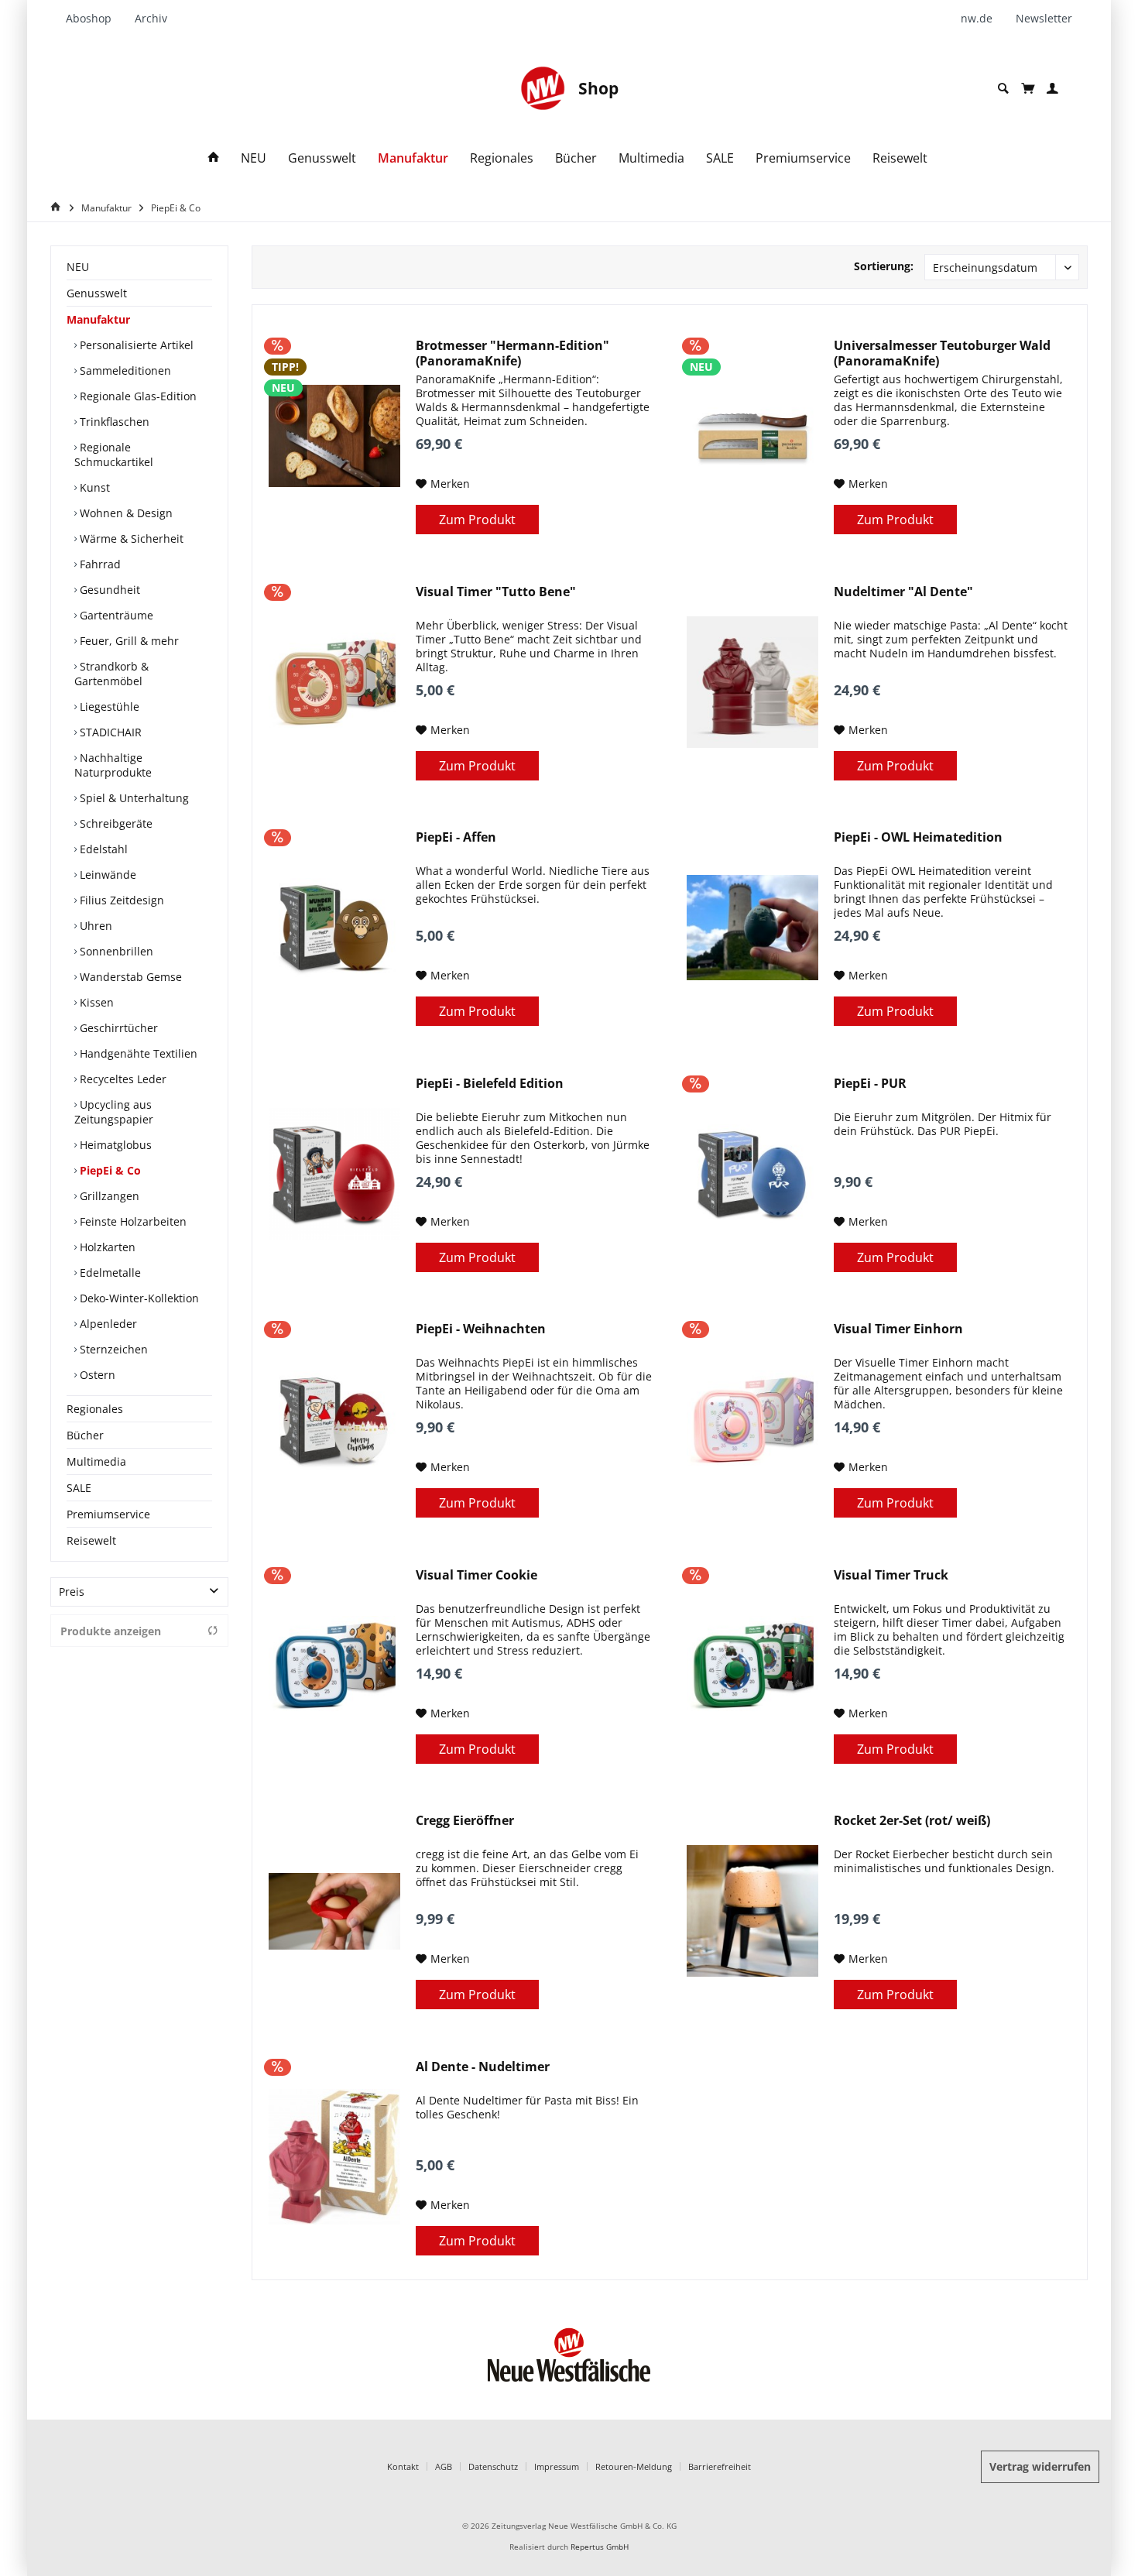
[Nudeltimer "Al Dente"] (752, 682)
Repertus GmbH (600, 2547)
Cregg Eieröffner (465, 1821)
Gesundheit (108, 590)
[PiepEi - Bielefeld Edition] (334, 1174)
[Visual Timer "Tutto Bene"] (334, 682)
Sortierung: (884, 266)
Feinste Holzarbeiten (132, 1221)
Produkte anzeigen (111, 1631)
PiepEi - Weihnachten (481, 1329)
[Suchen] (1003, 89)
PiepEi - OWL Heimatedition (918, 837)
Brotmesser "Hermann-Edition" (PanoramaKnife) (512, 353)
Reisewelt (91, 1540)
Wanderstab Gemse (129, 977)
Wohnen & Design (125, 513)
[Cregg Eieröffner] (334, 1911)
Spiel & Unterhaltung (133, 798)
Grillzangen (108, 1196)
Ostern (96, 1375)
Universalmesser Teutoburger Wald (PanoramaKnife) (942, 353)
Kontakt (403, 2466)
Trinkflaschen (113, 422)
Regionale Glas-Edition (137, 396)
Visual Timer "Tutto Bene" (496, 592)
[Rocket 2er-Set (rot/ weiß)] (752, 1911)
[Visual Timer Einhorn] (752, 1419)
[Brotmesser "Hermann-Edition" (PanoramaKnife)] (334, 436)
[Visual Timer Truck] (752, 1665)
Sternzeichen (112, 1349)
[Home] (214, 158)
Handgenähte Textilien (137, 1053)
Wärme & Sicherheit (130, 539)
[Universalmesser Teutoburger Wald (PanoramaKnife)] (752, 436)
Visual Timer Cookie (476, 1575)
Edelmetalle (109, 1273)
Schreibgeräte (115, 823)
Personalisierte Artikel (135, 345)
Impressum (557, 2466)
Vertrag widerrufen (1040, 2466)
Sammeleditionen (124, 370)
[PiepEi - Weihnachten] (334, 1419)
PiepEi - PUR (870, 1084)
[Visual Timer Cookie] (334, 1665)
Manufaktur (98, 319)
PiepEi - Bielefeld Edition (490, 1084)
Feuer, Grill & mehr (128, 641)
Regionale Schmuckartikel (114, 454)
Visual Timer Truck (891, 1575)
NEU (78, 267)
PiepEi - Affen (456, 837)
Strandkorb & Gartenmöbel (111, 674)
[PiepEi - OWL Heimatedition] (752, 928)
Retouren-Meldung (634, 2466)
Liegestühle (108, 707)
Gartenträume (115, 615)
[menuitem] (94, 19)
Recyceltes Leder (122, 1079)
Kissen (95, 1002)
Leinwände (106, 875)
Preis (72, 1592)
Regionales (95, 1409)
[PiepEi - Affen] (334, 928)
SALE (79, 1488)
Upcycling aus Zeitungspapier (114, 1112)
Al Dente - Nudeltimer (483, 2067)
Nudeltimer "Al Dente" (903, 592)
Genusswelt (97, 293)
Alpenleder (107, 1324)
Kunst (93, 487)
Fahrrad (99, 564)
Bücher (85, 1435)
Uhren (94, 926)
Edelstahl (102, 849)
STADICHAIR (109, 732)
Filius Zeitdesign (120, 900)
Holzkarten (106, 1247)
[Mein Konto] (1052, 89)
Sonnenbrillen (115, 951)
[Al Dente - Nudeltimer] (334, 2157)
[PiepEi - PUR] (752, 1174)
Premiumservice (108, 1514)
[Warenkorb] (1028, 88)
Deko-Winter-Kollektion (138, 1298)
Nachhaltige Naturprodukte (113, 765)
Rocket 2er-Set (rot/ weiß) (912, 1821)
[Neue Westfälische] (543, 88)
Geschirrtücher (117, 1028)
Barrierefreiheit (720, 2466)
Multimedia (96, 1461)
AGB (444, 2466)
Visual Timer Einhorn (898, 1329)
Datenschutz (493, 2466)
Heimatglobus (114, 1145)
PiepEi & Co (109, 1170)
